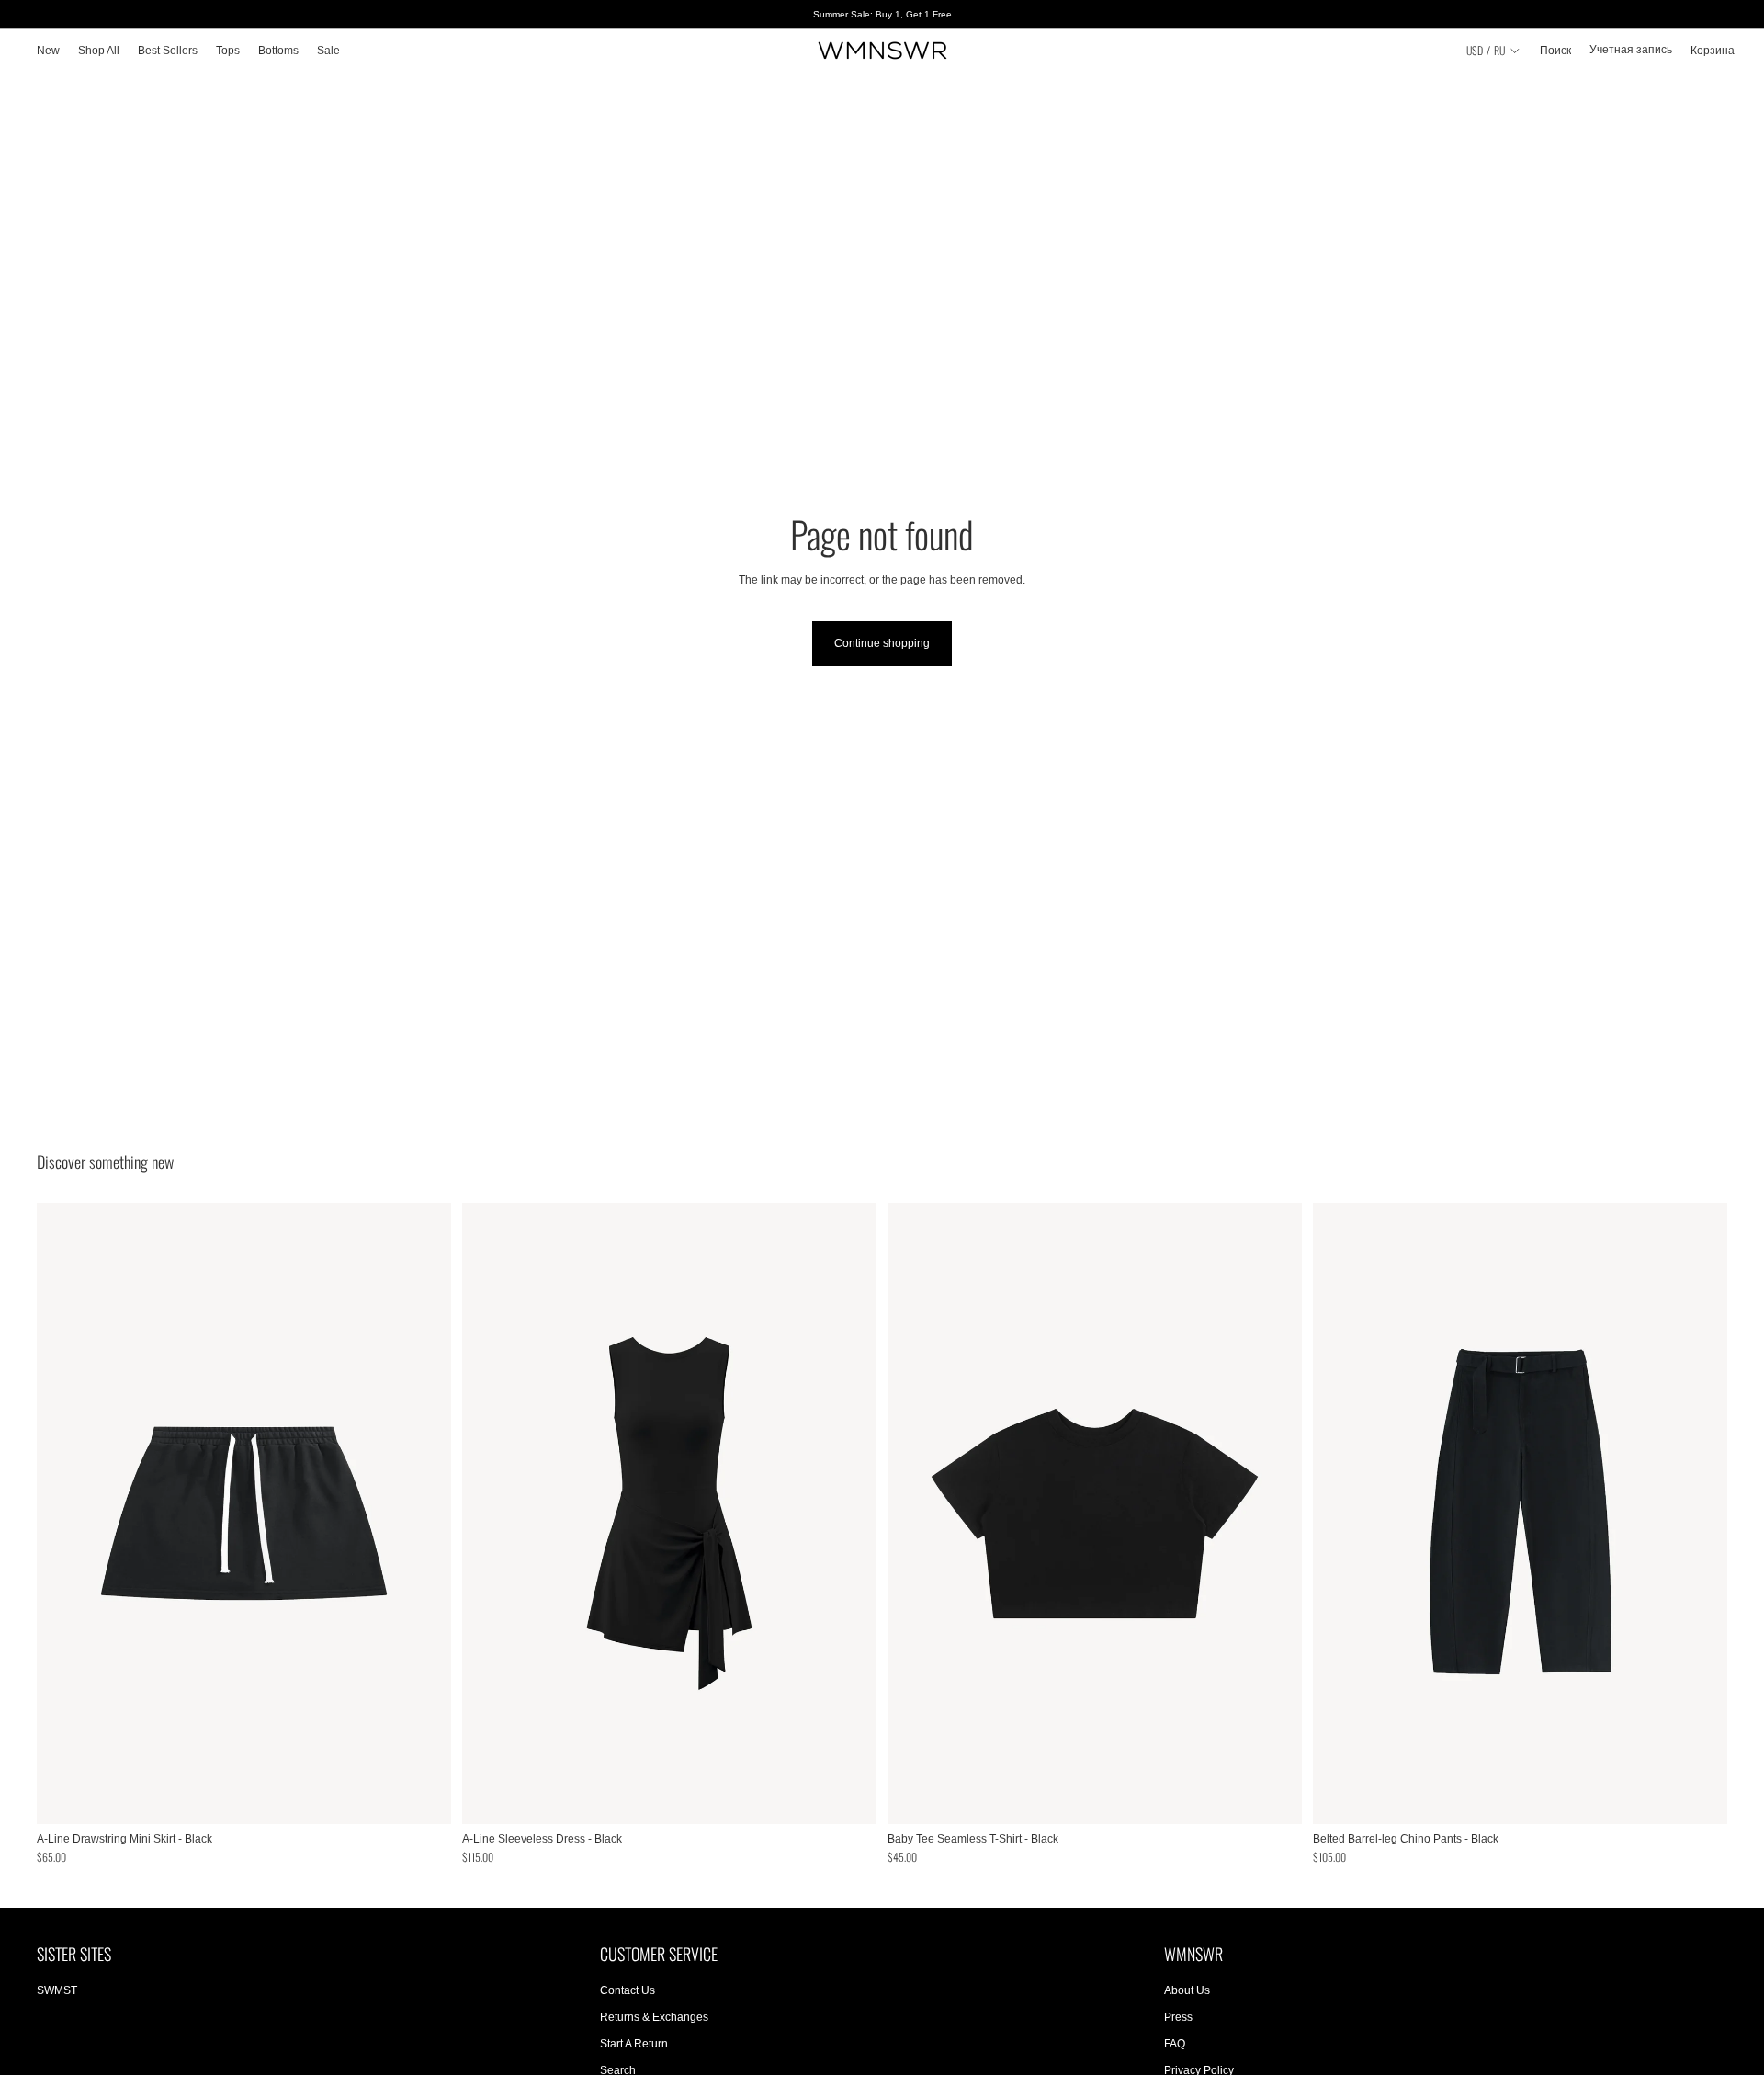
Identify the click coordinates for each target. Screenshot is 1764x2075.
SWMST (57, 1991)
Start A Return (634, 2044)
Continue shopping (882, 643)
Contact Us (628, 1991)
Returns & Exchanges (654, 2017)
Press (1178, 2017)
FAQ (1175, 2044)
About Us (1187, 1991)
